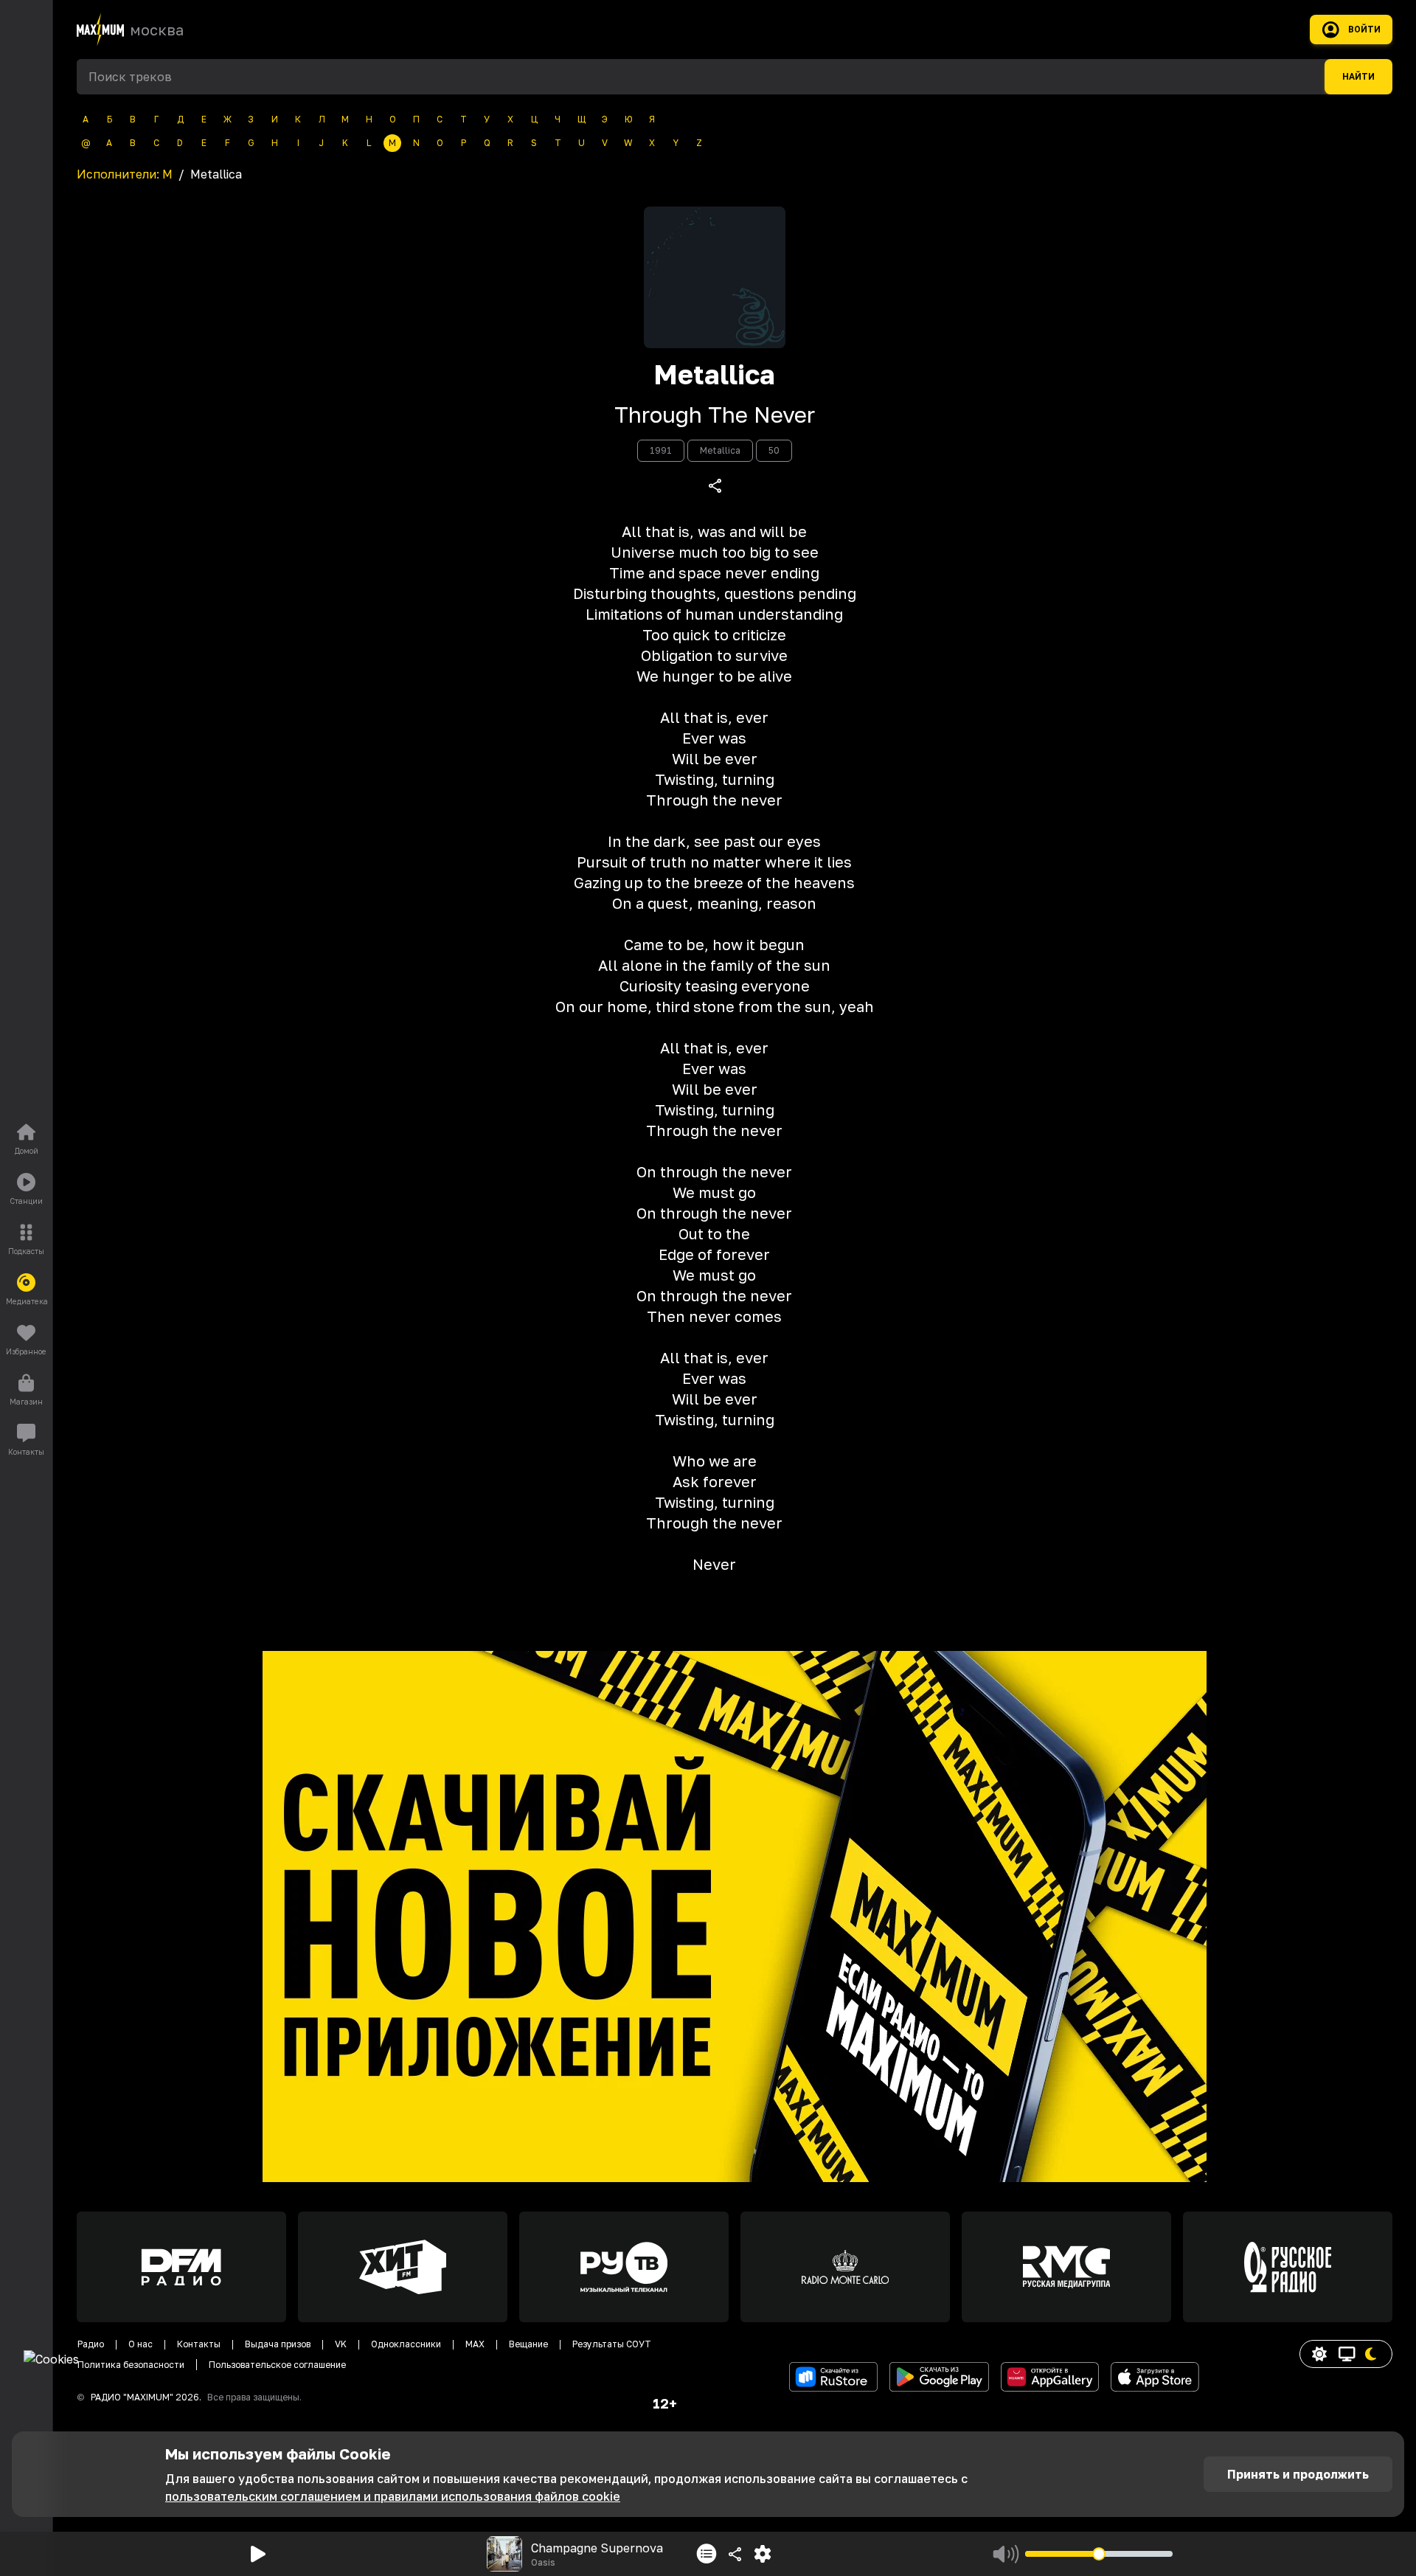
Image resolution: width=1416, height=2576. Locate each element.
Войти (1364, 30)
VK (341, 2344)
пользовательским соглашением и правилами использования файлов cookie (393, 2496)
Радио (91, 2344)
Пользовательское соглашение (277, 2365)
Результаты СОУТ (612, 2344)
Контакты (199, 2344)
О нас (140, 2344)
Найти (1358, 77)
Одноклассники (406, 2344)
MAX (475, 2344)
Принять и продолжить (1298, 2474)
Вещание (528, 2344)
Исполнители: (125, 174)
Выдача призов (278, 2344)
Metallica (714, 375)
